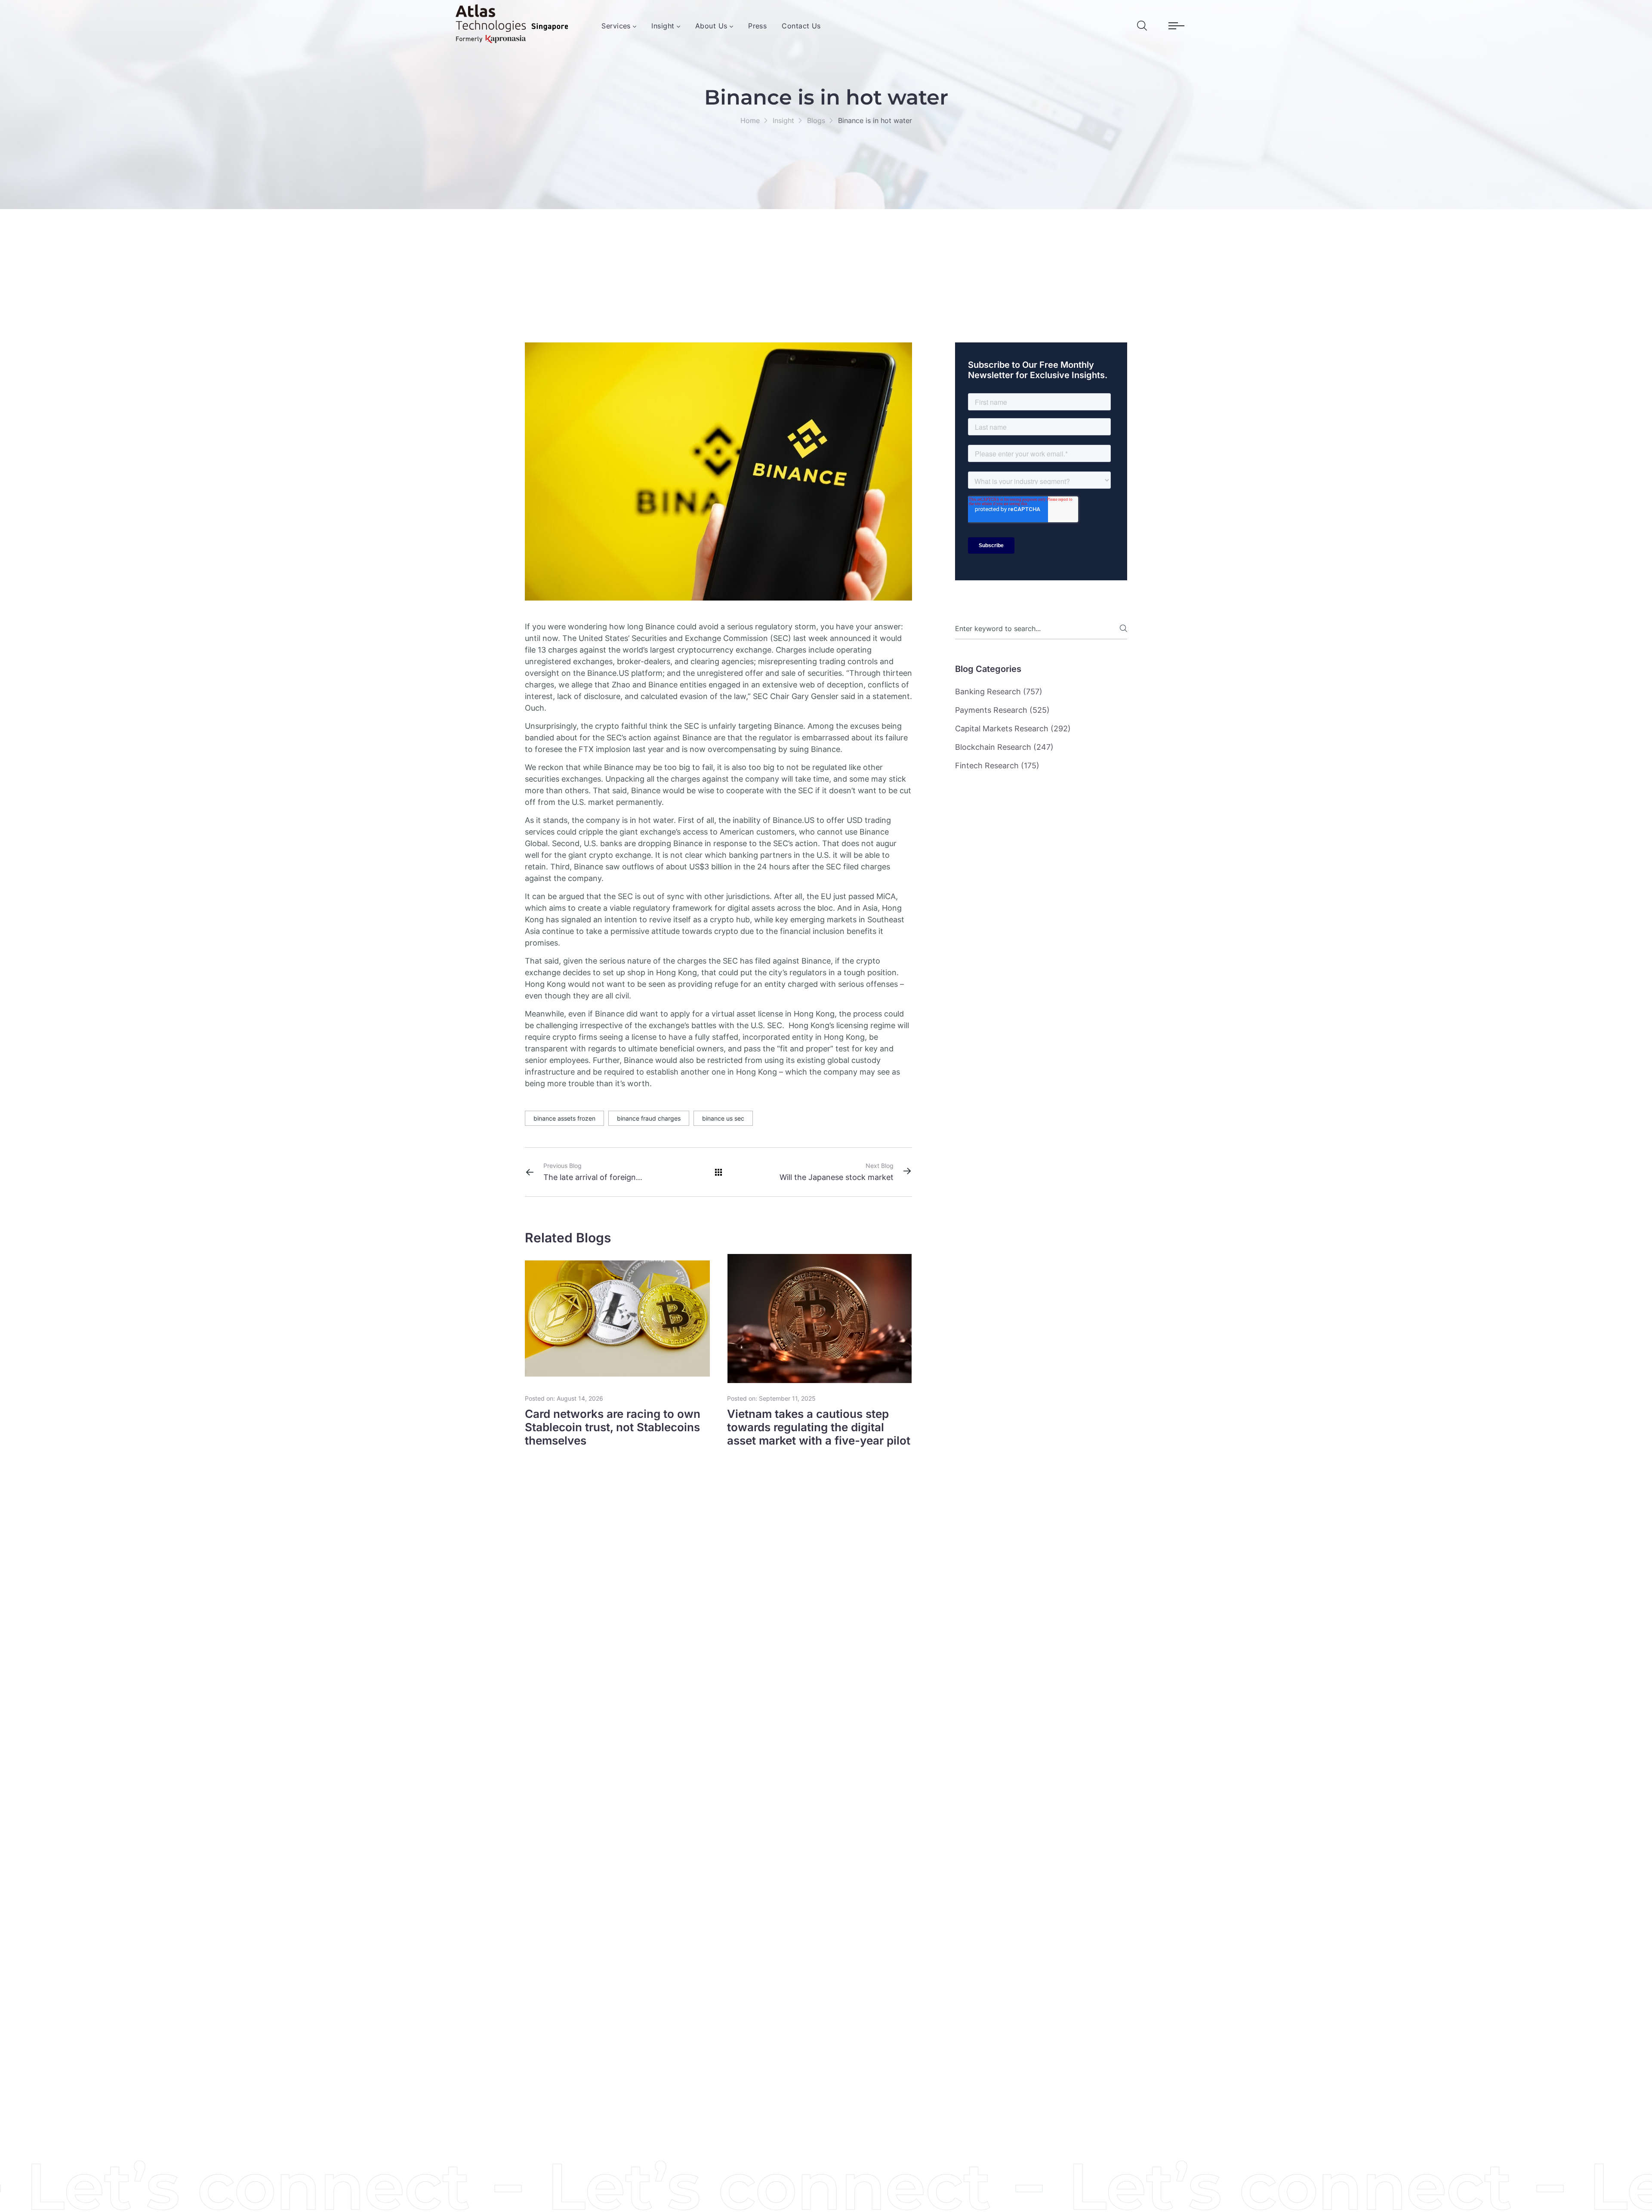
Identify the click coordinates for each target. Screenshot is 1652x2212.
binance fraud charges (649, 1118)
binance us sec (723, 1118)
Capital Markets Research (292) (1013, 729)
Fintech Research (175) (997, 766)
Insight (783, 120)
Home (750, 120)
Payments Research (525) (1002, 710)
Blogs (816, 120)
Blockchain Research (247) (1004, 747)
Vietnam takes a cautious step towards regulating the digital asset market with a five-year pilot (819, 1427)
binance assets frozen (564, 1118)
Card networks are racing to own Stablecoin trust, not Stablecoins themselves (613, 1427)
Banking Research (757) (999, 692)
